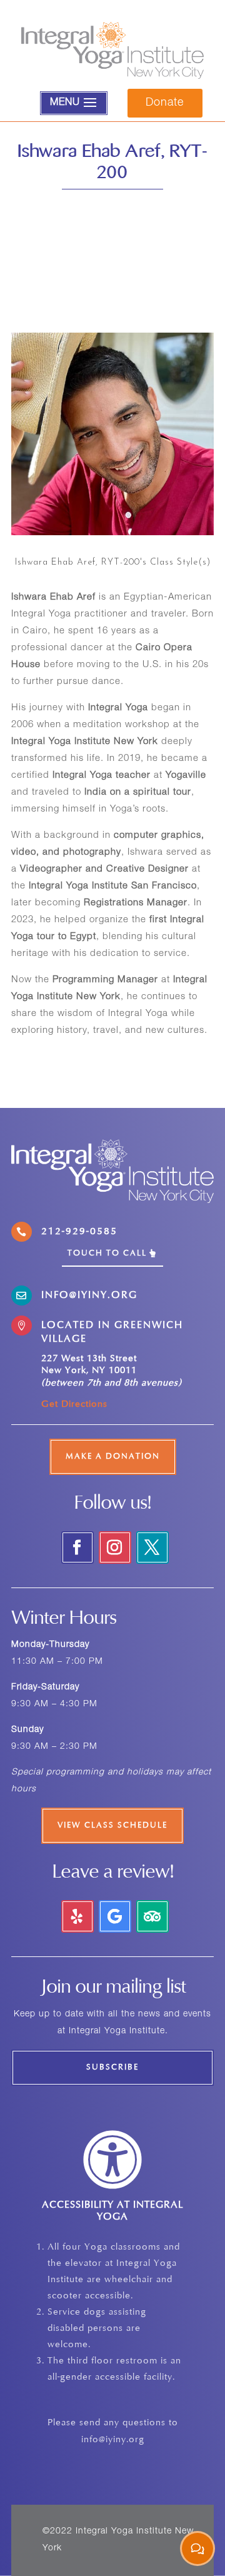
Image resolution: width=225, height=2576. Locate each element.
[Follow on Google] (115, 1916)
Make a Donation (113, 1457)
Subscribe (112, 2068)
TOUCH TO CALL (107, 1254)
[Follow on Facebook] (77, 1547)
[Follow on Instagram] (115, 1547)
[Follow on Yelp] (77, 1916)
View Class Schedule (112, 1826)
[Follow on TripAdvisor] (152, 1916)
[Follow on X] (152, 1547)
